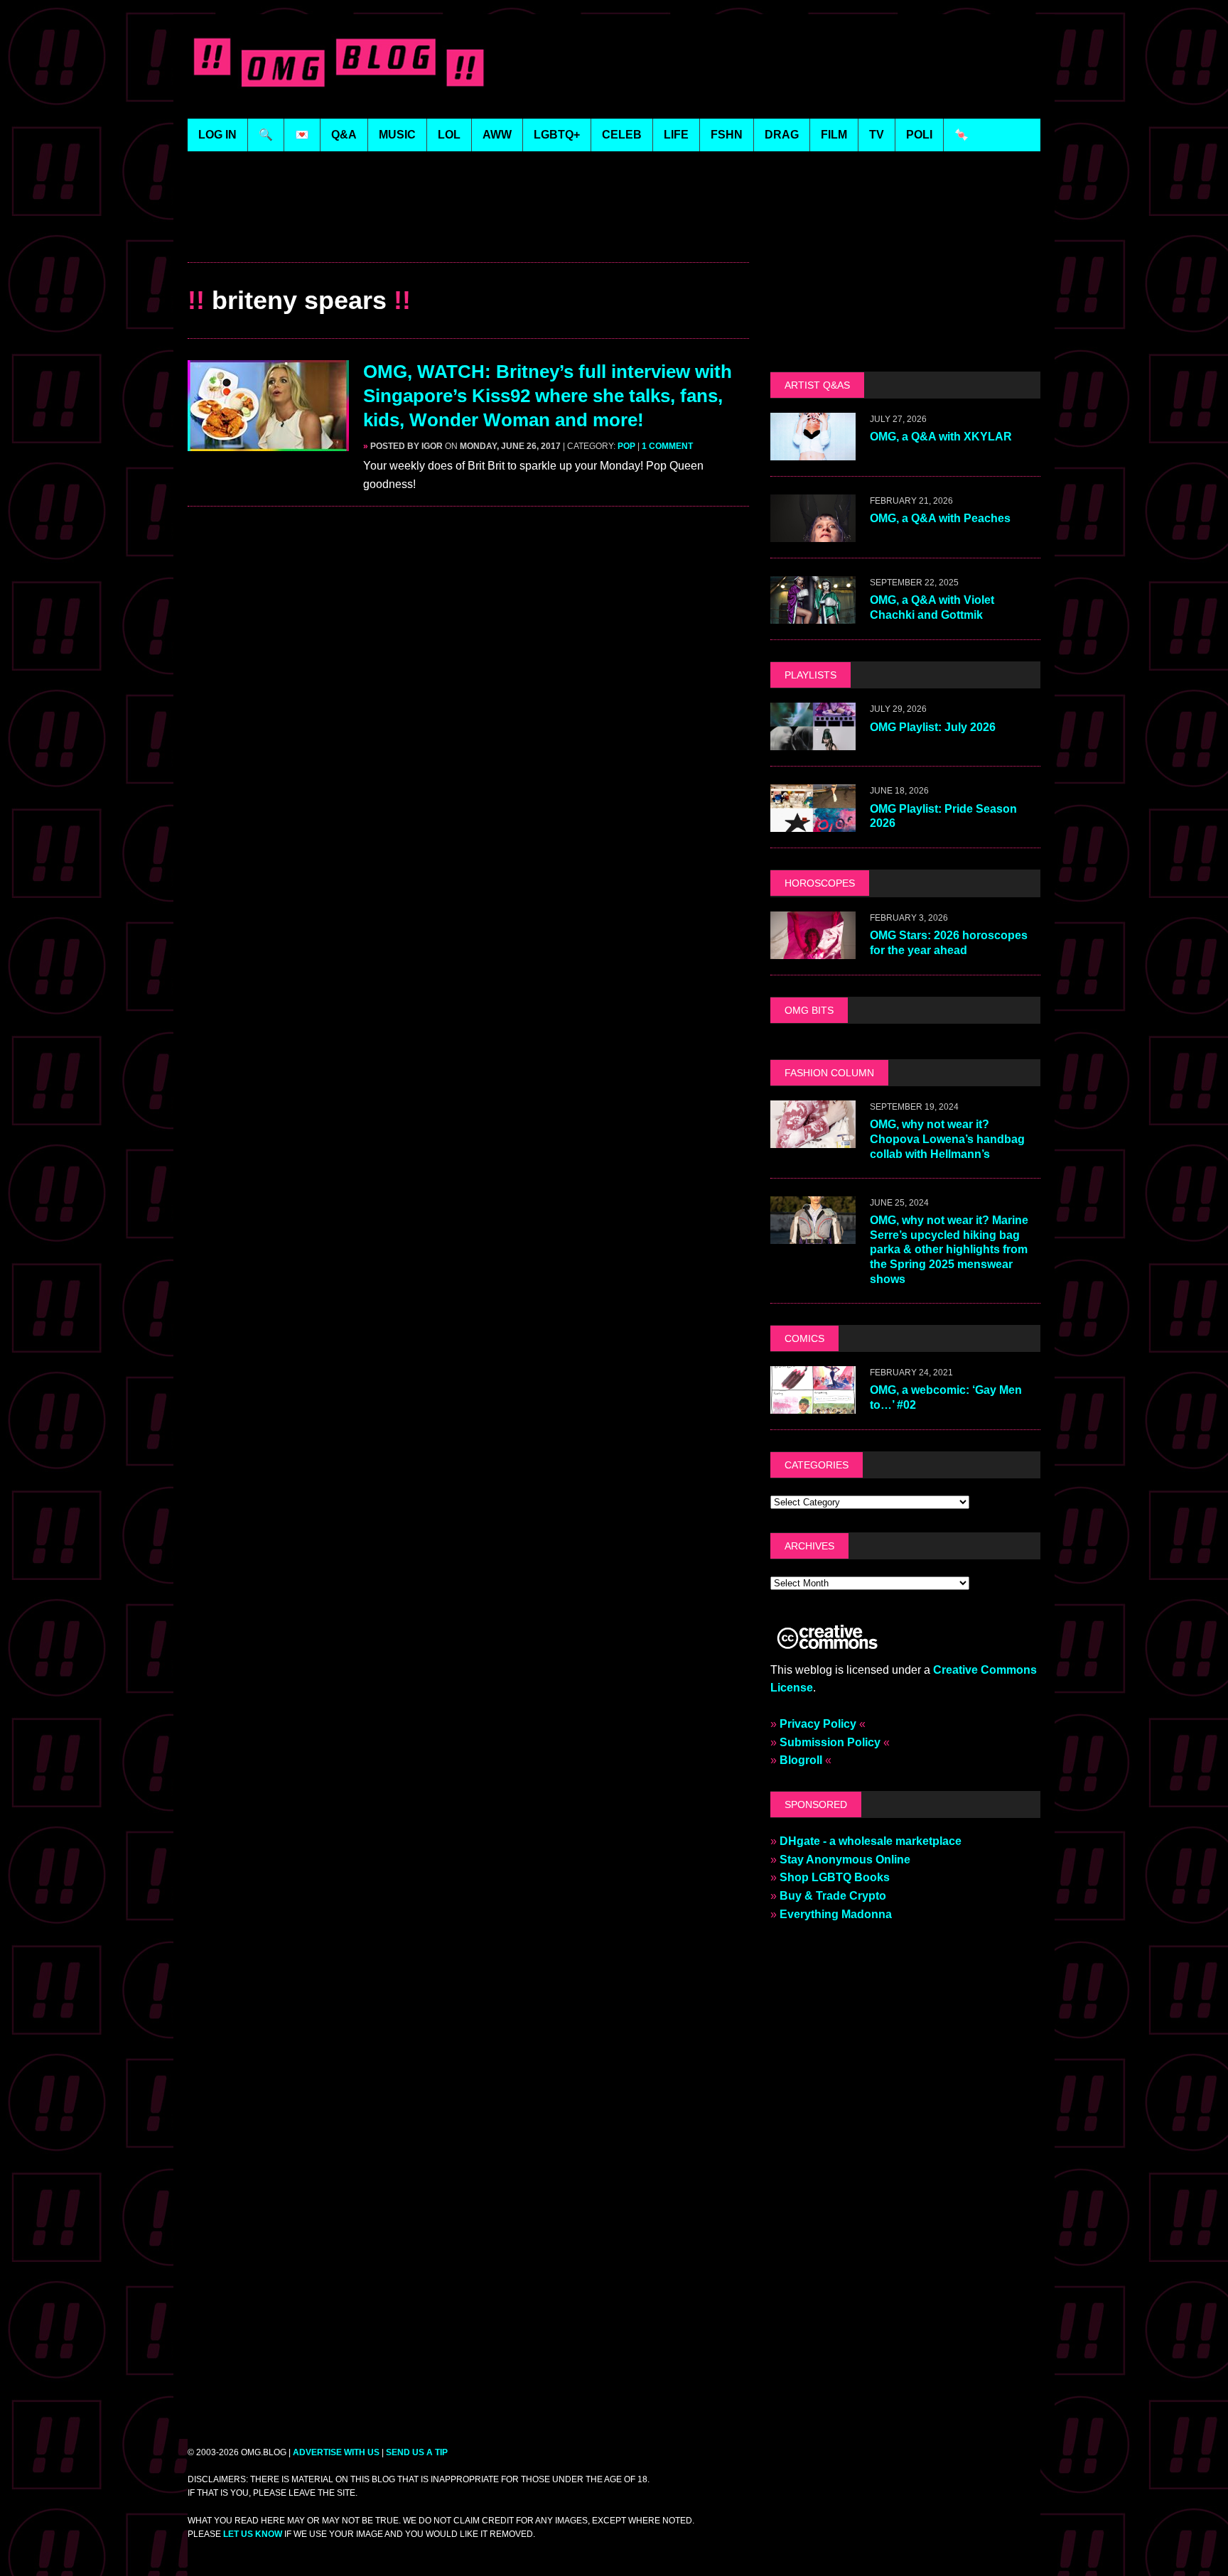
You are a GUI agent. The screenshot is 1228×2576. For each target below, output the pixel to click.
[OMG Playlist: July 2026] (813, 741)
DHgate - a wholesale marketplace (871, 1841)
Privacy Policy (818, 1724)
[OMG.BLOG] (339, 59)
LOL (449, 135)
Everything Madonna (836, 1914)
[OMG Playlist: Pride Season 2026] (813, 823)
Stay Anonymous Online (845, 1860)
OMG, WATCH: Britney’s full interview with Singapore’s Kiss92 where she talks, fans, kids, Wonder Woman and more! (548, 396)
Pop (626, 446)
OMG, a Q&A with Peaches (940, 518)
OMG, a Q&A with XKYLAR (941, 437)
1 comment (667, 446)
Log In (217, 135)
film (834, 135)
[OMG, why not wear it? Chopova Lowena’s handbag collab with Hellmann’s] (813, 1138)
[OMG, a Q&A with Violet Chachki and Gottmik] (813, 615)
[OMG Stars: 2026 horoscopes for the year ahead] (813, 949)
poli (919, 135)
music (397, 135)
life (676, 135)
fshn (727, 135)
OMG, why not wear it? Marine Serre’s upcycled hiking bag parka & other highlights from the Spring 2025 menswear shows (949, 1250)
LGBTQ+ (557, 135)
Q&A (344, 135)
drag (782, 135)
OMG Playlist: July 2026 (933, 727)
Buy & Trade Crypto (833, 1896)
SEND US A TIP (417, 2452)
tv (877, 135)
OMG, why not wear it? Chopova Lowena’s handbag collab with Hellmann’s (947, 1139)
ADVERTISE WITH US (336, 2452)
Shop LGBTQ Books (835, 1877)
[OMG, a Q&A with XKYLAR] (813, 451)
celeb (622, 135)
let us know (253, 2534)
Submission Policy (830, 1742)
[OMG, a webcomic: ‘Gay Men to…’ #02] (813, 1404)
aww (497, 135)
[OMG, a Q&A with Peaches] (813, 533)
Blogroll (801, 1760)
